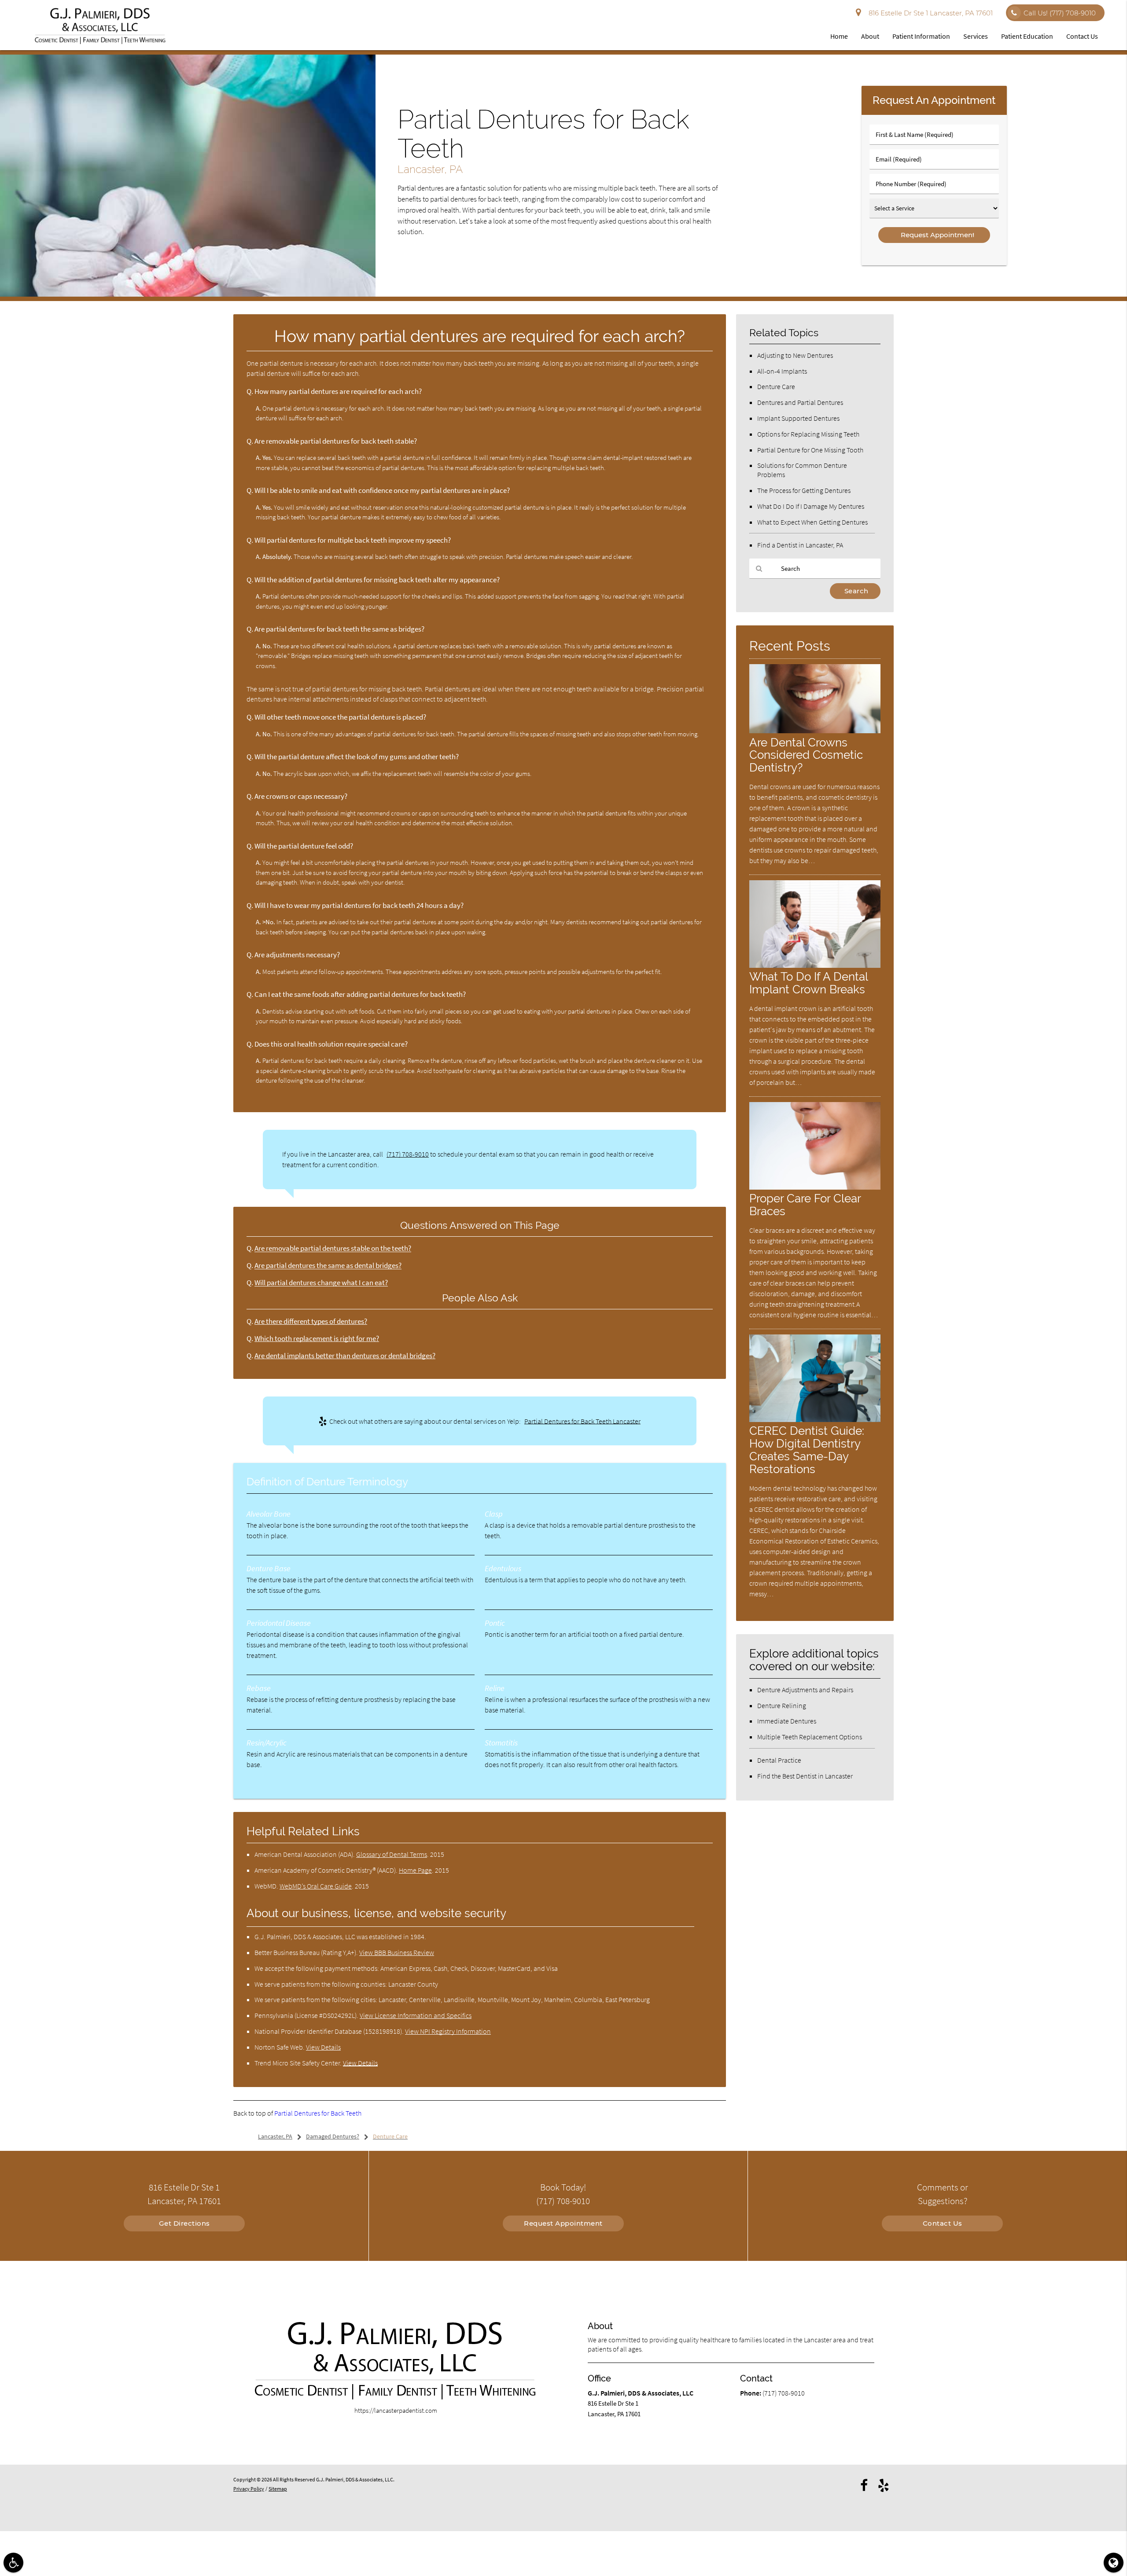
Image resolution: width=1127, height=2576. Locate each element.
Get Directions (184, 2223)
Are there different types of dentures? (311, 1321)
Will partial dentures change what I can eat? (321, 1283)
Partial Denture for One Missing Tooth (810, 450)
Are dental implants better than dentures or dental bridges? (345, 1356)
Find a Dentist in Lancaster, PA (800, 545)
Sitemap (278, 2489)
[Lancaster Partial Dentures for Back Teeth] (188, 294)
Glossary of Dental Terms (392, 1854)
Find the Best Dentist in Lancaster (805, 1776)
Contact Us (1082, 36)
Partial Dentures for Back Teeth (318, 2113)
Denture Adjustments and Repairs (805, 1690)
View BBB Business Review (397, 1952)
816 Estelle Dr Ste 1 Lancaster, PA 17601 (929, 13)
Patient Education (1027, 36)
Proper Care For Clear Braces (805, 1205)
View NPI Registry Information (448, 2031)
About (870, 36)
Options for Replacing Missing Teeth (808, 434)
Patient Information (921, 36)
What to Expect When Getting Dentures (812, 522)
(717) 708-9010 (408, 1154)
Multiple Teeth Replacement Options (810, 1737)
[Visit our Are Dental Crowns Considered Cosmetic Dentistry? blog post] (815, 731)
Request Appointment (563, 2223)
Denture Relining (782, 1705)
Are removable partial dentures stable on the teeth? (333, 1248)
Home (839, 36)
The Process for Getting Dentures (804, 490)
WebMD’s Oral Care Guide (316, 1886)
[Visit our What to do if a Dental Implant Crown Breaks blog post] (815, 965)
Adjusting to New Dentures (795, 355)
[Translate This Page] (1114, 2563)
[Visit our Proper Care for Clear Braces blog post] (815, 1187)
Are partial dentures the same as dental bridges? (328, 1266)
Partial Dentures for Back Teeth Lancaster (582, 1421)
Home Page (415, 1870)
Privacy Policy (249, 2489)
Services (976, 36)
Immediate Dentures (787, 1721)
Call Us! (1060, 13)
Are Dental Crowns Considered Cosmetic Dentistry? (806, 755)
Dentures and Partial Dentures (800, 402)
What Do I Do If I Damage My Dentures (811, 506)
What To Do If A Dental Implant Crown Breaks (808, 983)
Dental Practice (779, 1760)
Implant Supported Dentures (798, 418)
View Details (323, 2047)
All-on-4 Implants (782, 371)
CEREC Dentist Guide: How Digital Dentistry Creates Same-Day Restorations (807, 1450)
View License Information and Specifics (416, 2015)
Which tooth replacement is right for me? (317, 1339)
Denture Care (776, 386)
